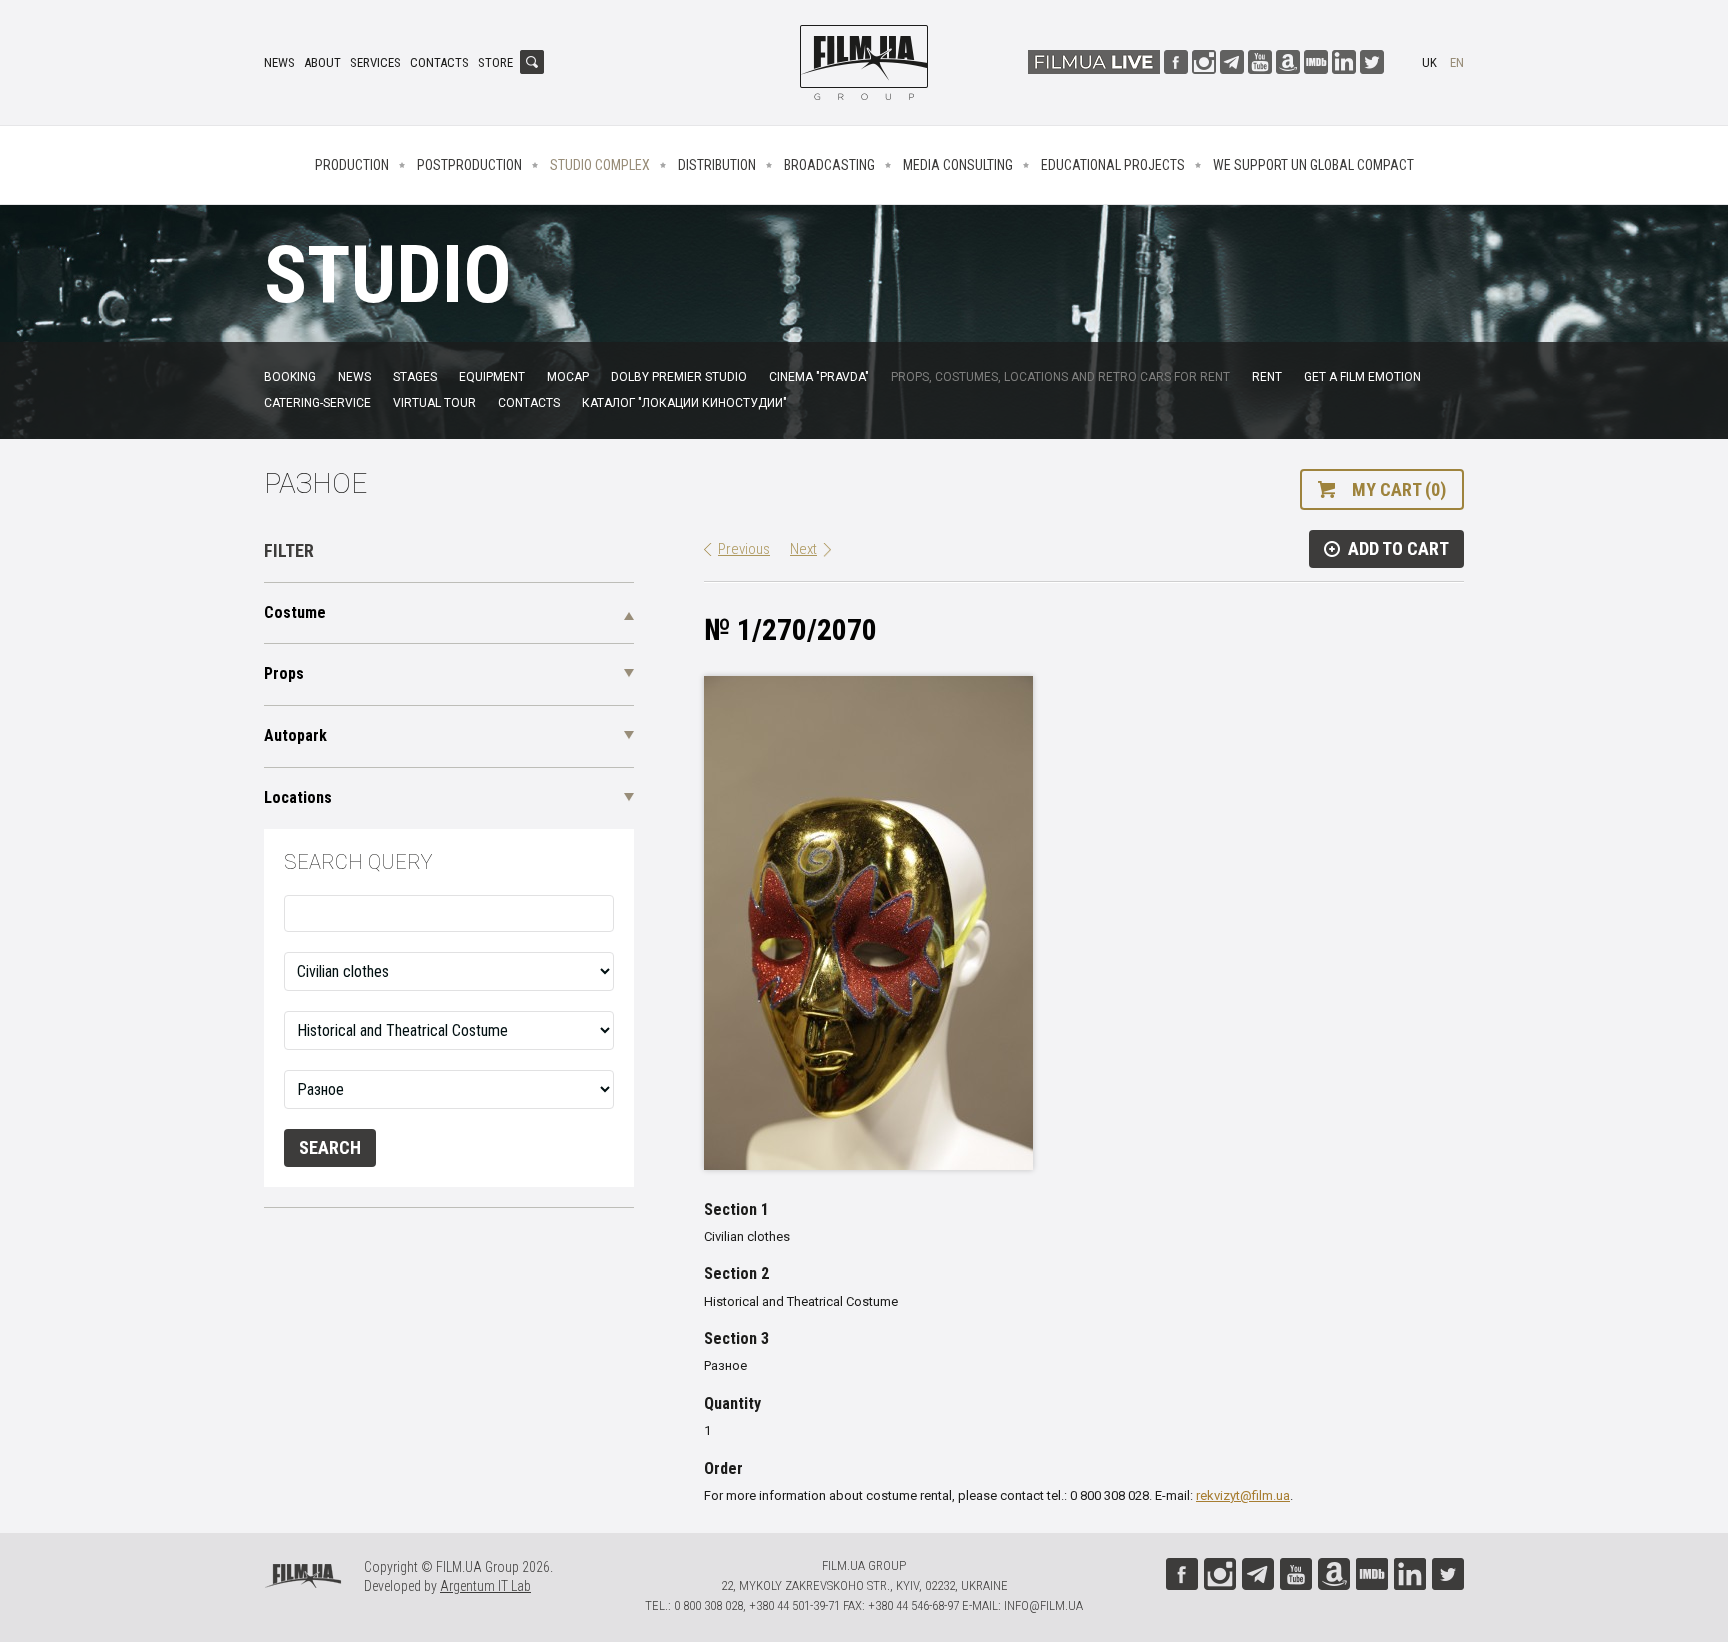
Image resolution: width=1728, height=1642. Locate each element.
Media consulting (958, 165)
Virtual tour (434, 403)
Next (803, 549)
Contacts (439, 62)
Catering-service (317, 403)
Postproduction (469, 165)
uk (1429, 62)
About (322, 62)
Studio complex (600, 165)
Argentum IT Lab (485, 1586)
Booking (290, 377)
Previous (744, 549)
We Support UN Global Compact (1313, 165)
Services (375, 62)
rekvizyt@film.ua (1243, 1495)
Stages (415, 377)
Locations (298, 797)
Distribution (717, 165)
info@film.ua (1043, 1605)
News (279, 62)
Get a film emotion (1362, 377)
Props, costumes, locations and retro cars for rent (1060, 377)
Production (352, 165)
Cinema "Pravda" (819, 377)
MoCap (568, 377)
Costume (295, 612)
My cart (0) (1399, 489)
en (1457, 62)
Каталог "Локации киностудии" (684, 403)
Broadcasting (829, 165)
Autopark (295, 735)
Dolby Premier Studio (679, 377)
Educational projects (1113, 165)
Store (495, 62)
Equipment (492, 377)
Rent (1267, 377)
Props (284, 673)
